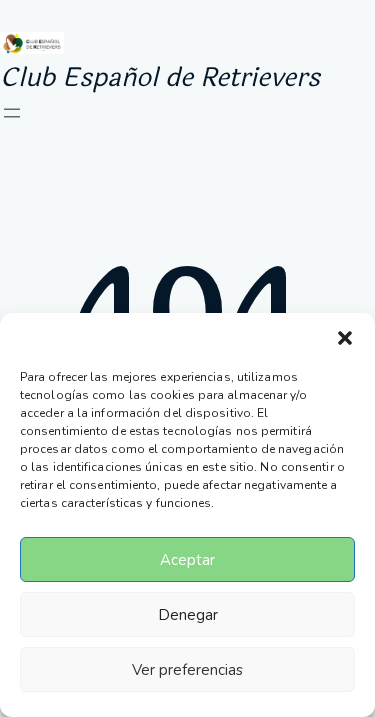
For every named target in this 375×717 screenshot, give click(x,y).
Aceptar (187, 560)
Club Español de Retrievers (160, 77)
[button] (345, 338)
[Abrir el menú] (12, 113)
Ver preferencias (187, 670)
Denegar (188, 615)
